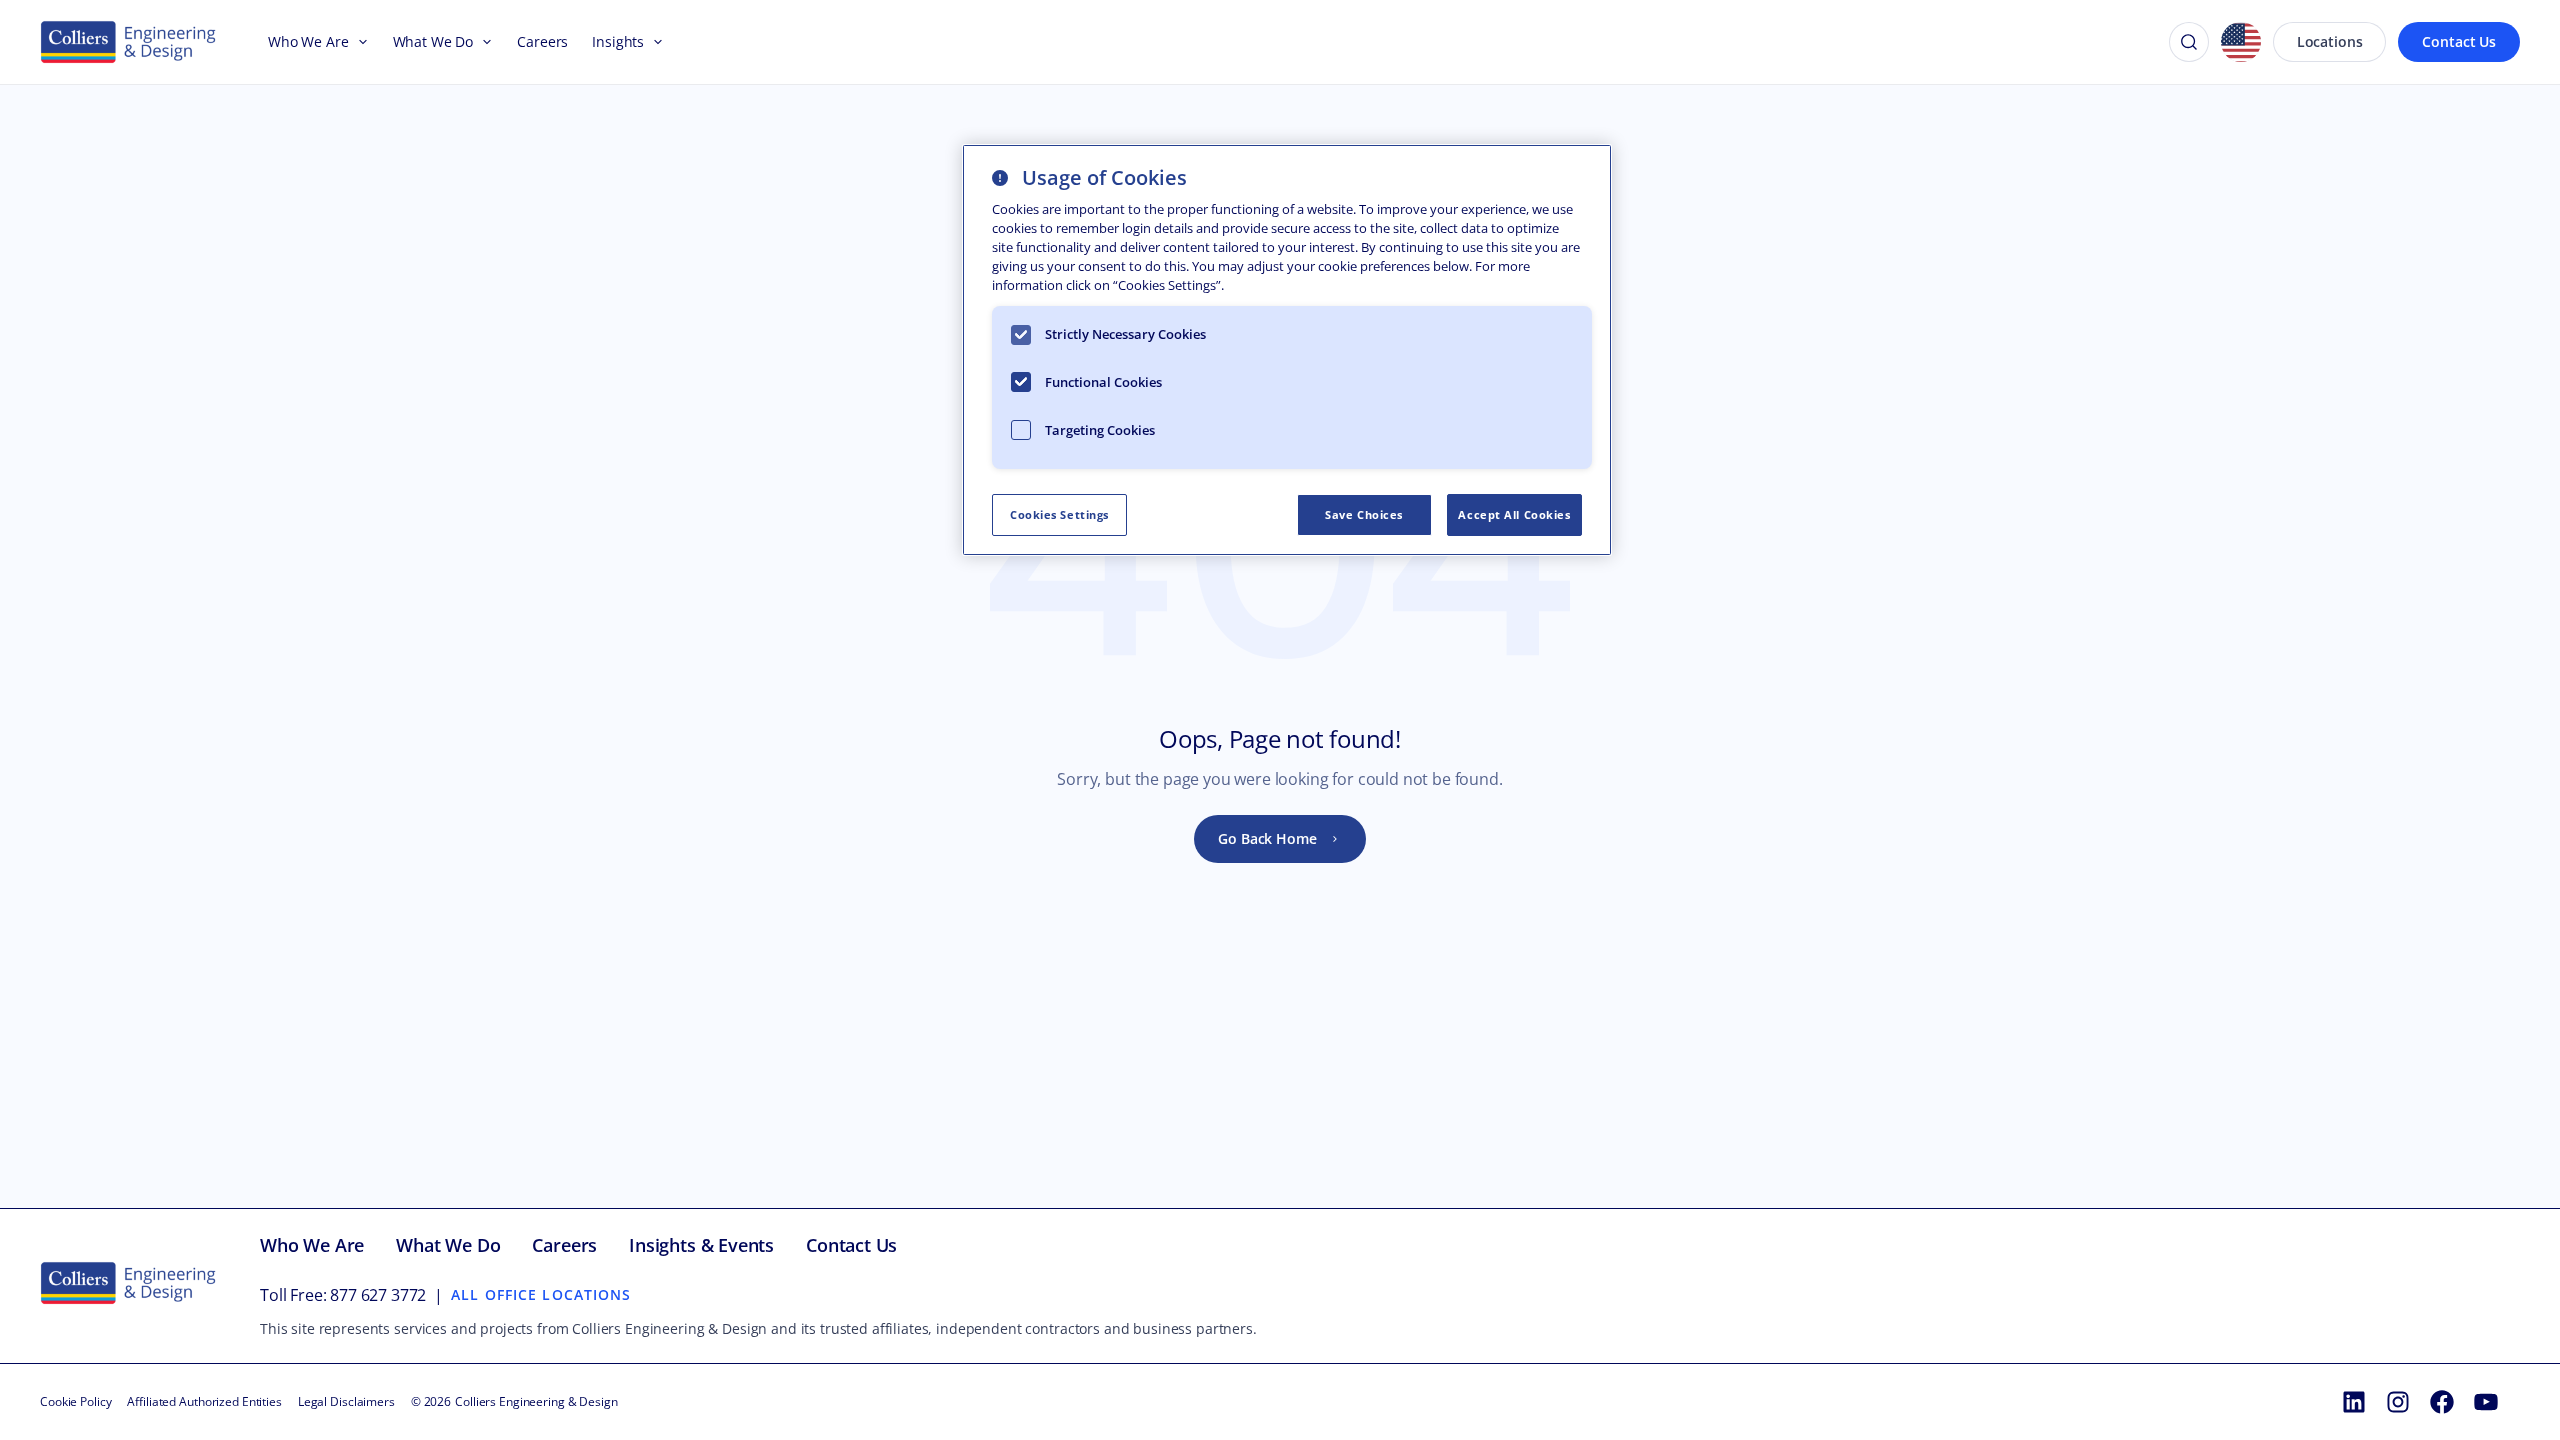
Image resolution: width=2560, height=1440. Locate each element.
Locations (2330, 41)
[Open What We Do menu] (483, 42)
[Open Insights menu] (654, 42)
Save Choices (1364, 514)
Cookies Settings (1059, 514)
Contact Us (2459, 41)
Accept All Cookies (1514, 514)
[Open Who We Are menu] (359, 42)
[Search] (2189, 42)
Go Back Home (1267, 838)
